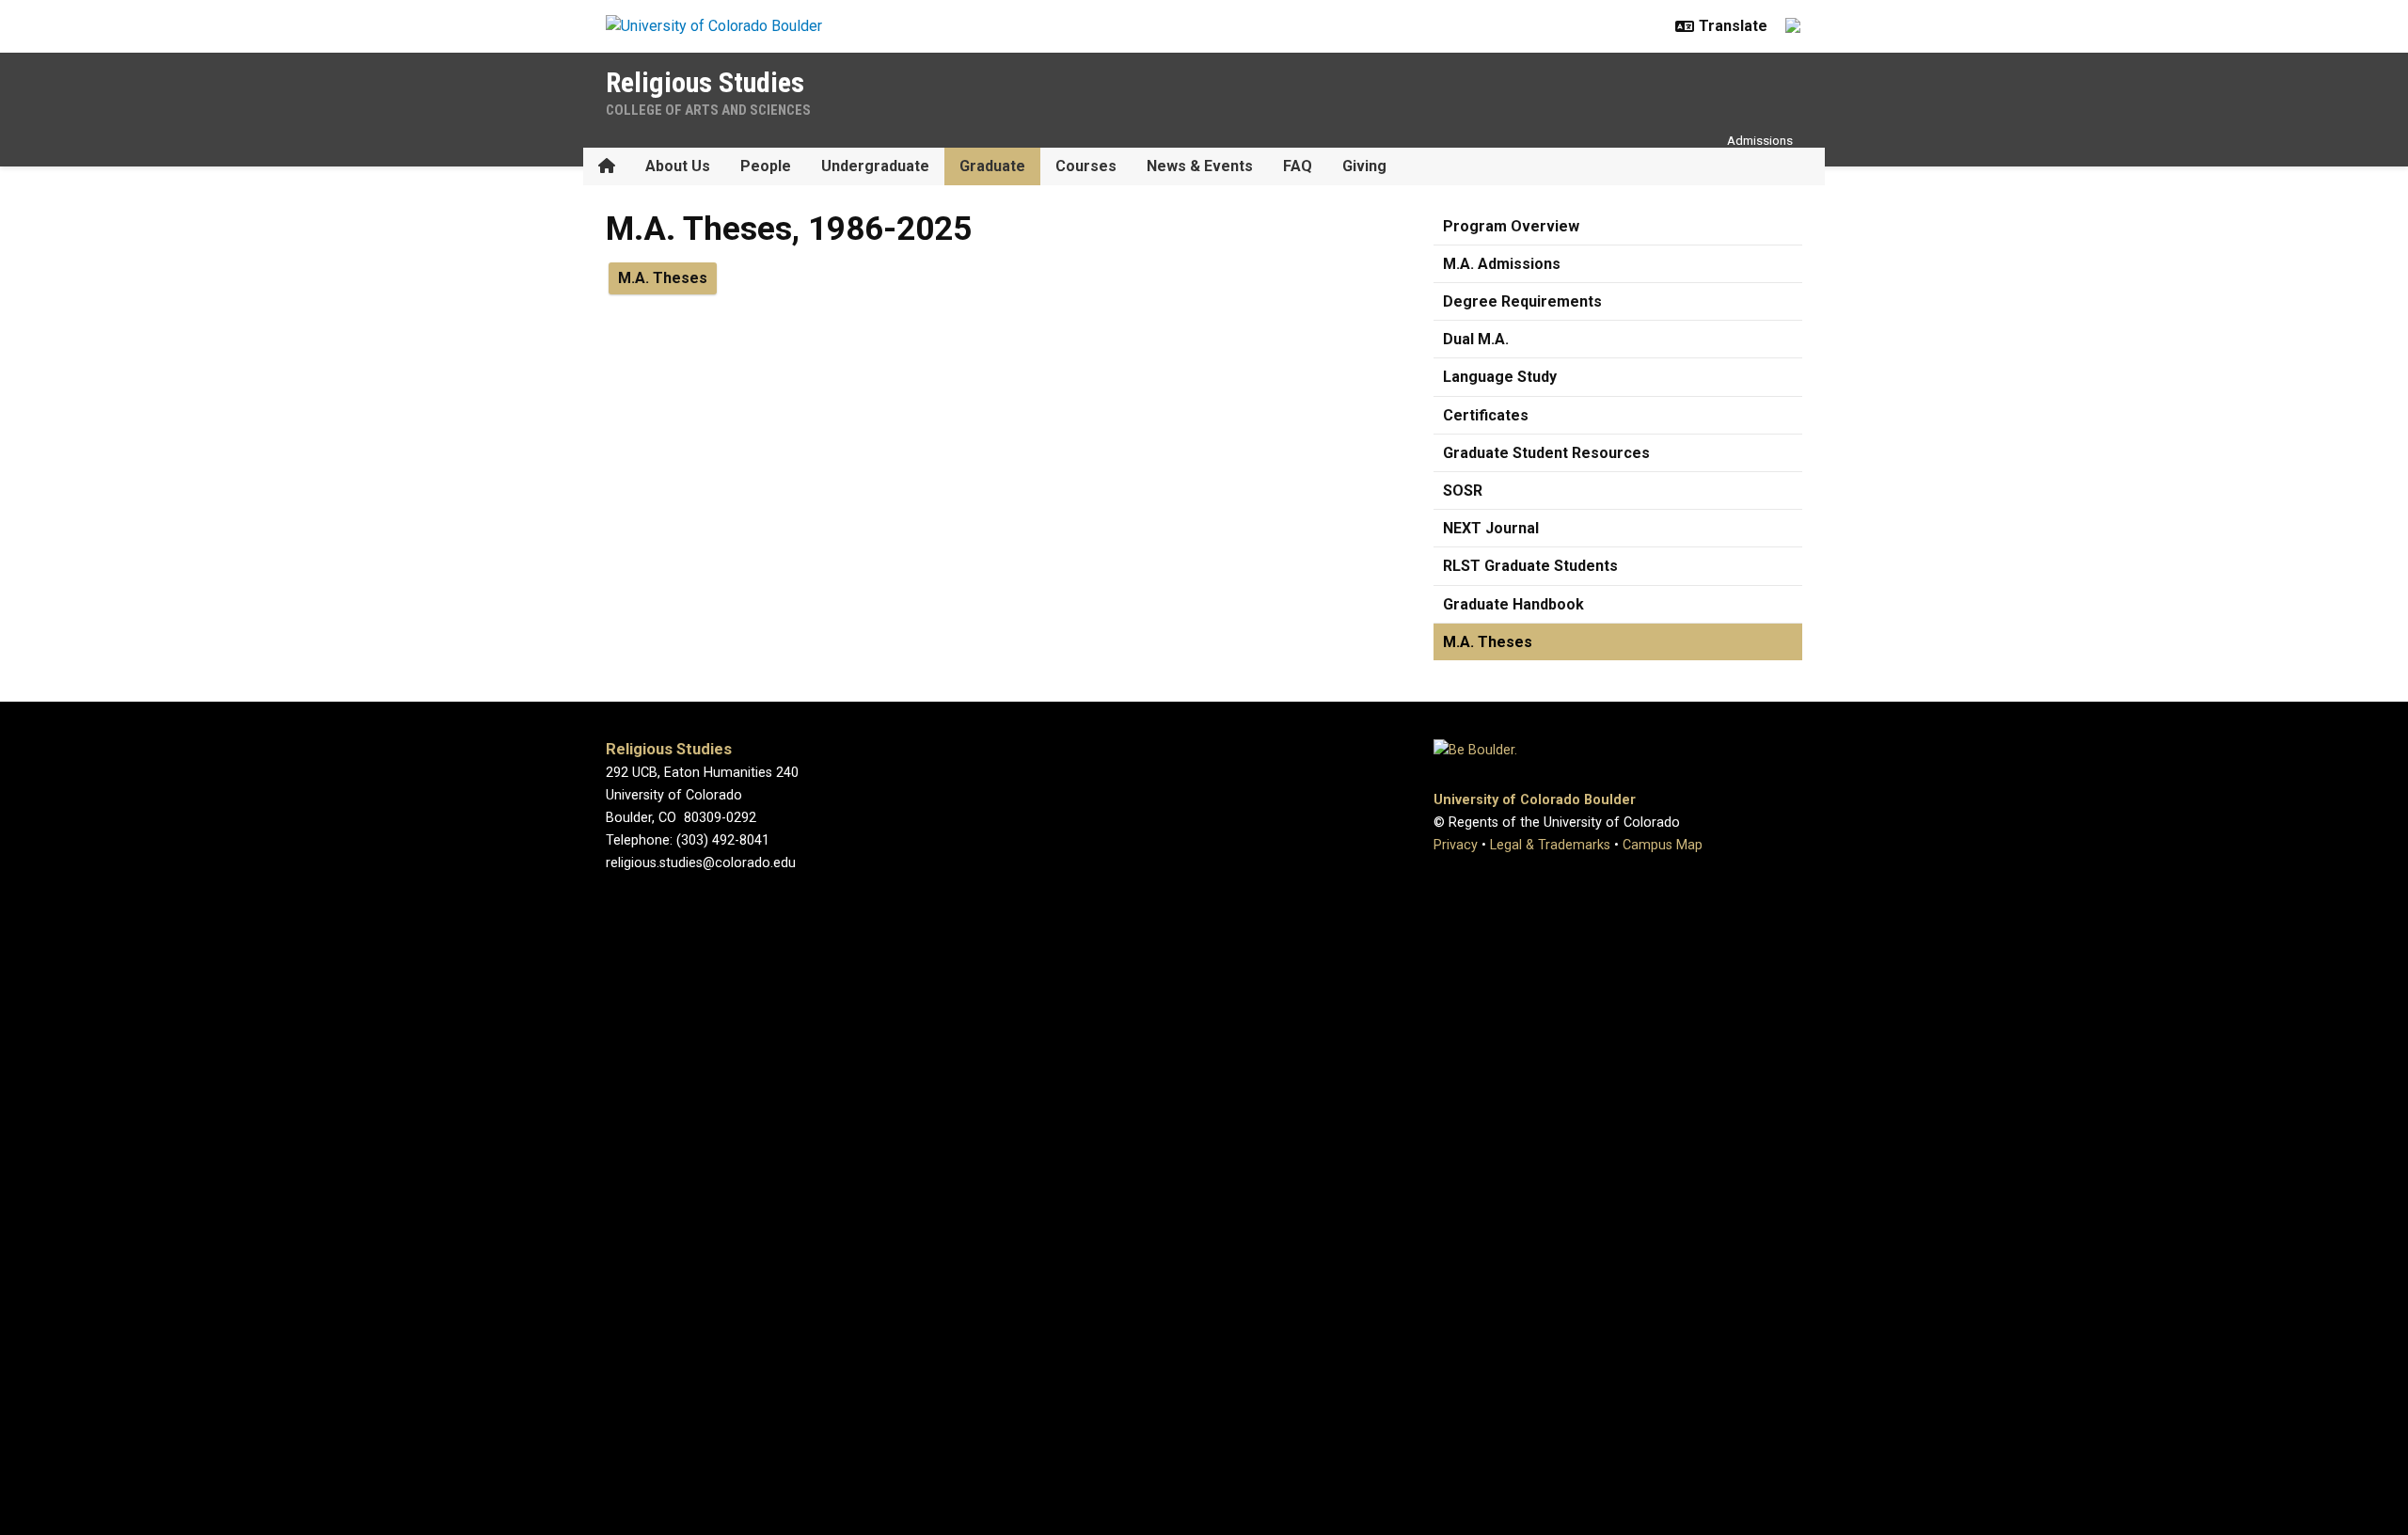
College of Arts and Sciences (708, 110)
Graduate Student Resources (1546, 453)
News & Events (1200, 166)
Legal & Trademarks (1550, 845)
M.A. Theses (1488, 642)
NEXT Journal (1491, 528)
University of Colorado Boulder (1535, 800)
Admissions (1760, 140)
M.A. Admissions (1502, 264)
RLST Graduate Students (1530, 566)
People (766, 166)
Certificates (1486, 415)
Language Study (1500, 377)
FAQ (1298, 166)
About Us (678, 166)
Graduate (992, 166)
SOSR (1463, 491)
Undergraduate (875, 166)
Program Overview (1511, 226)
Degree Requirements (1522, 301)
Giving (1364, 166)
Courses (1086, 166)
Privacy (1456, 845)
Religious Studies (705, 82)
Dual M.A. (1476, 339)
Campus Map (1663, 845)
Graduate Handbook (1513, 604)
